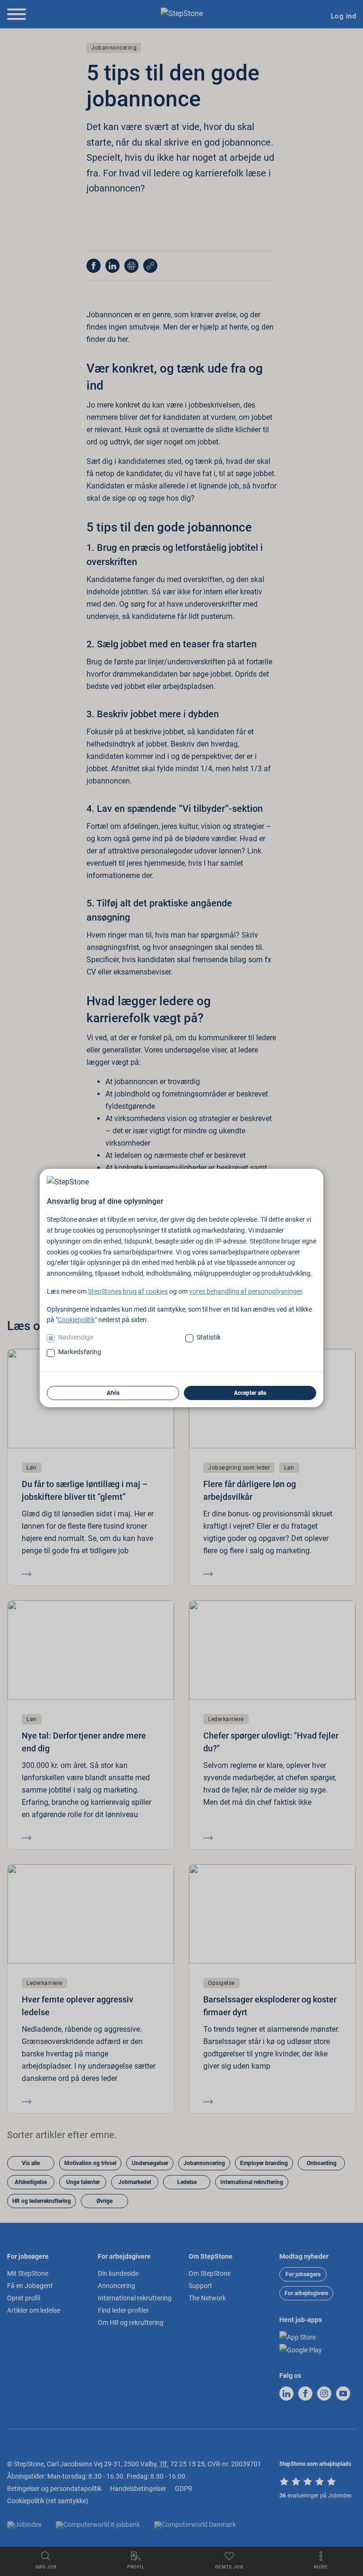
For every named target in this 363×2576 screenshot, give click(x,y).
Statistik (209, 1337)
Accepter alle (250, 1393)
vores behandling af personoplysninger (246, 1291)
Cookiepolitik (76, 1320)
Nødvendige (76, 1337)
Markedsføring (80, 1352)
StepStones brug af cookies (128, 1291)
